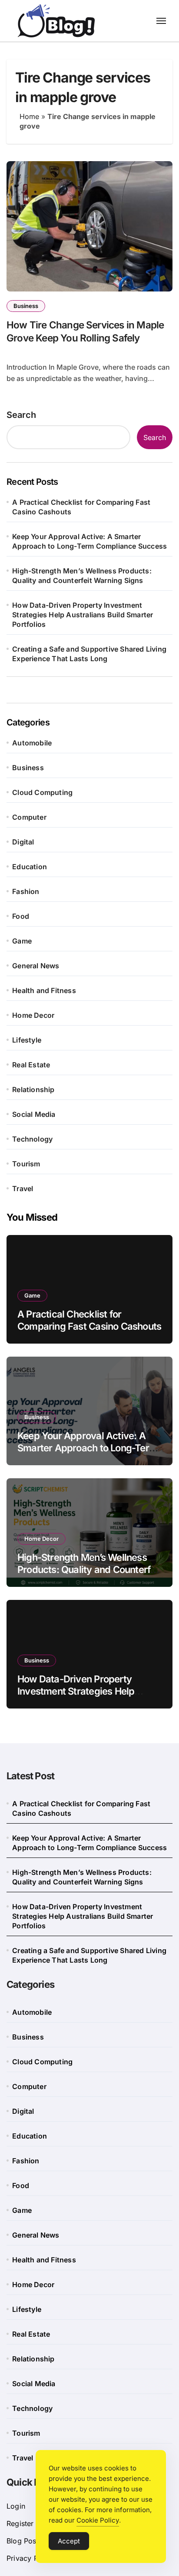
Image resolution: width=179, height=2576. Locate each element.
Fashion (26, 891)
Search (21, 415)
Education (30, 867)
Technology (32, 1139)
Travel (23, 1189)
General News (36, 966)
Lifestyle (27, 1040)
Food (21, 916)
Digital (23, 842)
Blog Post (23, 2541)
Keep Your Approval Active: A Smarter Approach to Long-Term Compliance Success (89, 541)
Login (16, 2506)
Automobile (32, 743)
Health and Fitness (44, 990)
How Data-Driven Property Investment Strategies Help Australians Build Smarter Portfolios (83, 615)
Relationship (33, 1089)
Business (26, 306)
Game (22, 941)
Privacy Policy (30, 2558)
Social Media (34, 1114)
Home (29, 116)
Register (20, 2523)
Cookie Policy (98, 2520)
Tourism (26, 1164)
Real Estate (31, 1065)
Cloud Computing (42, 792)
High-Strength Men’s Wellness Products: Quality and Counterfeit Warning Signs (82, 576)
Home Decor (33, 1015)
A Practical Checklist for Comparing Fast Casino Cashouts (81, 507)
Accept (69, 2541)
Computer (29, 817)
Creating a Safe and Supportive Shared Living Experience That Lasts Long (89, 654)
